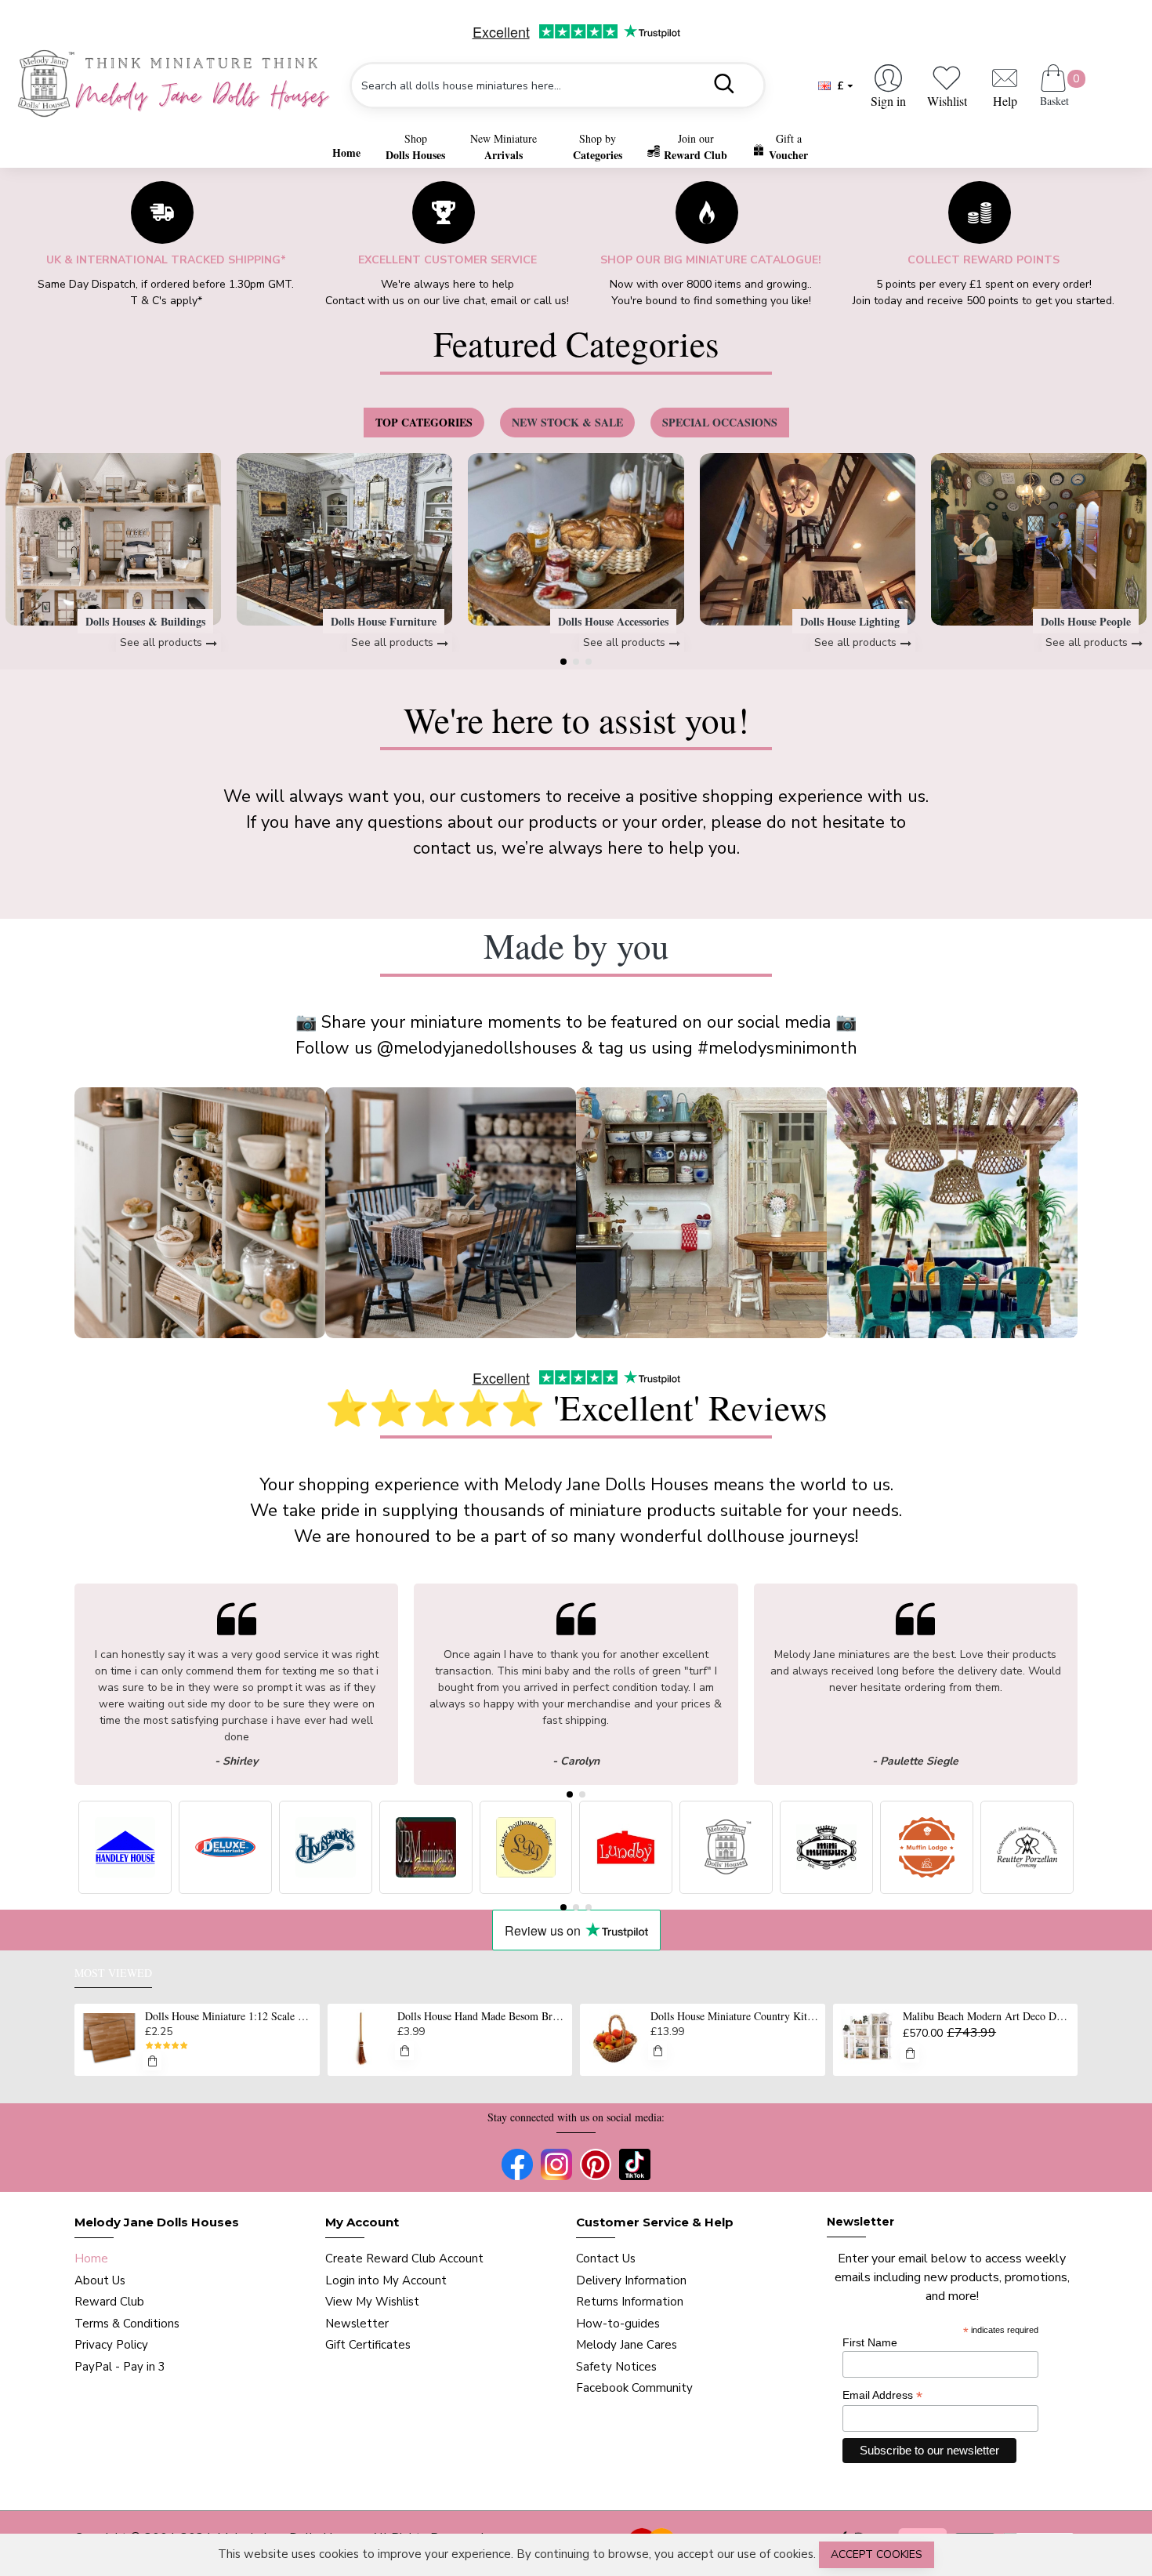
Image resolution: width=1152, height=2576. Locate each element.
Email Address (882, 2395)
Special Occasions (720, 422)
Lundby (626, 1894)
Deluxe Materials (225, 1894)
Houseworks (326, 1894)
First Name (870, 2342)
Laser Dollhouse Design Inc (526, 1894)
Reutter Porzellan (1027, 1894)
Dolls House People (1086, 621)
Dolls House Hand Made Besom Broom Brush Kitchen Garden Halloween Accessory (482, 2016)
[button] (563, 662)
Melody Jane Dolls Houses (726, 1894)
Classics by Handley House (125, 1894)
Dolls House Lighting (850, 621)
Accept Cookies (877, 2554)
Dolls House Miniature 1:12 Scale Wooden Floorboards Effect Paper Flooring (230, 2016)
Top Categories (424, 422)
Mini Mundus (827, 1894)
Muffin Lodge (927, 1894)
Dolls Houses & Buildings (145, 621)
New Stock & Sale (567, 422)
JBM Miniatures (426, 1894)
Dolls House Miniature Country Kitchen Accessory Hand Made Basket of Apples (735, 2016)
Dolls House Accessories (613, 621)
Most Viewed (113, 1973)
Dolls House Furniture (384, 621)
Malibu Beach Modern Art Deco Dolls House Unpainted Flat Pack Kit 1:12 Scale (987, 2016)
